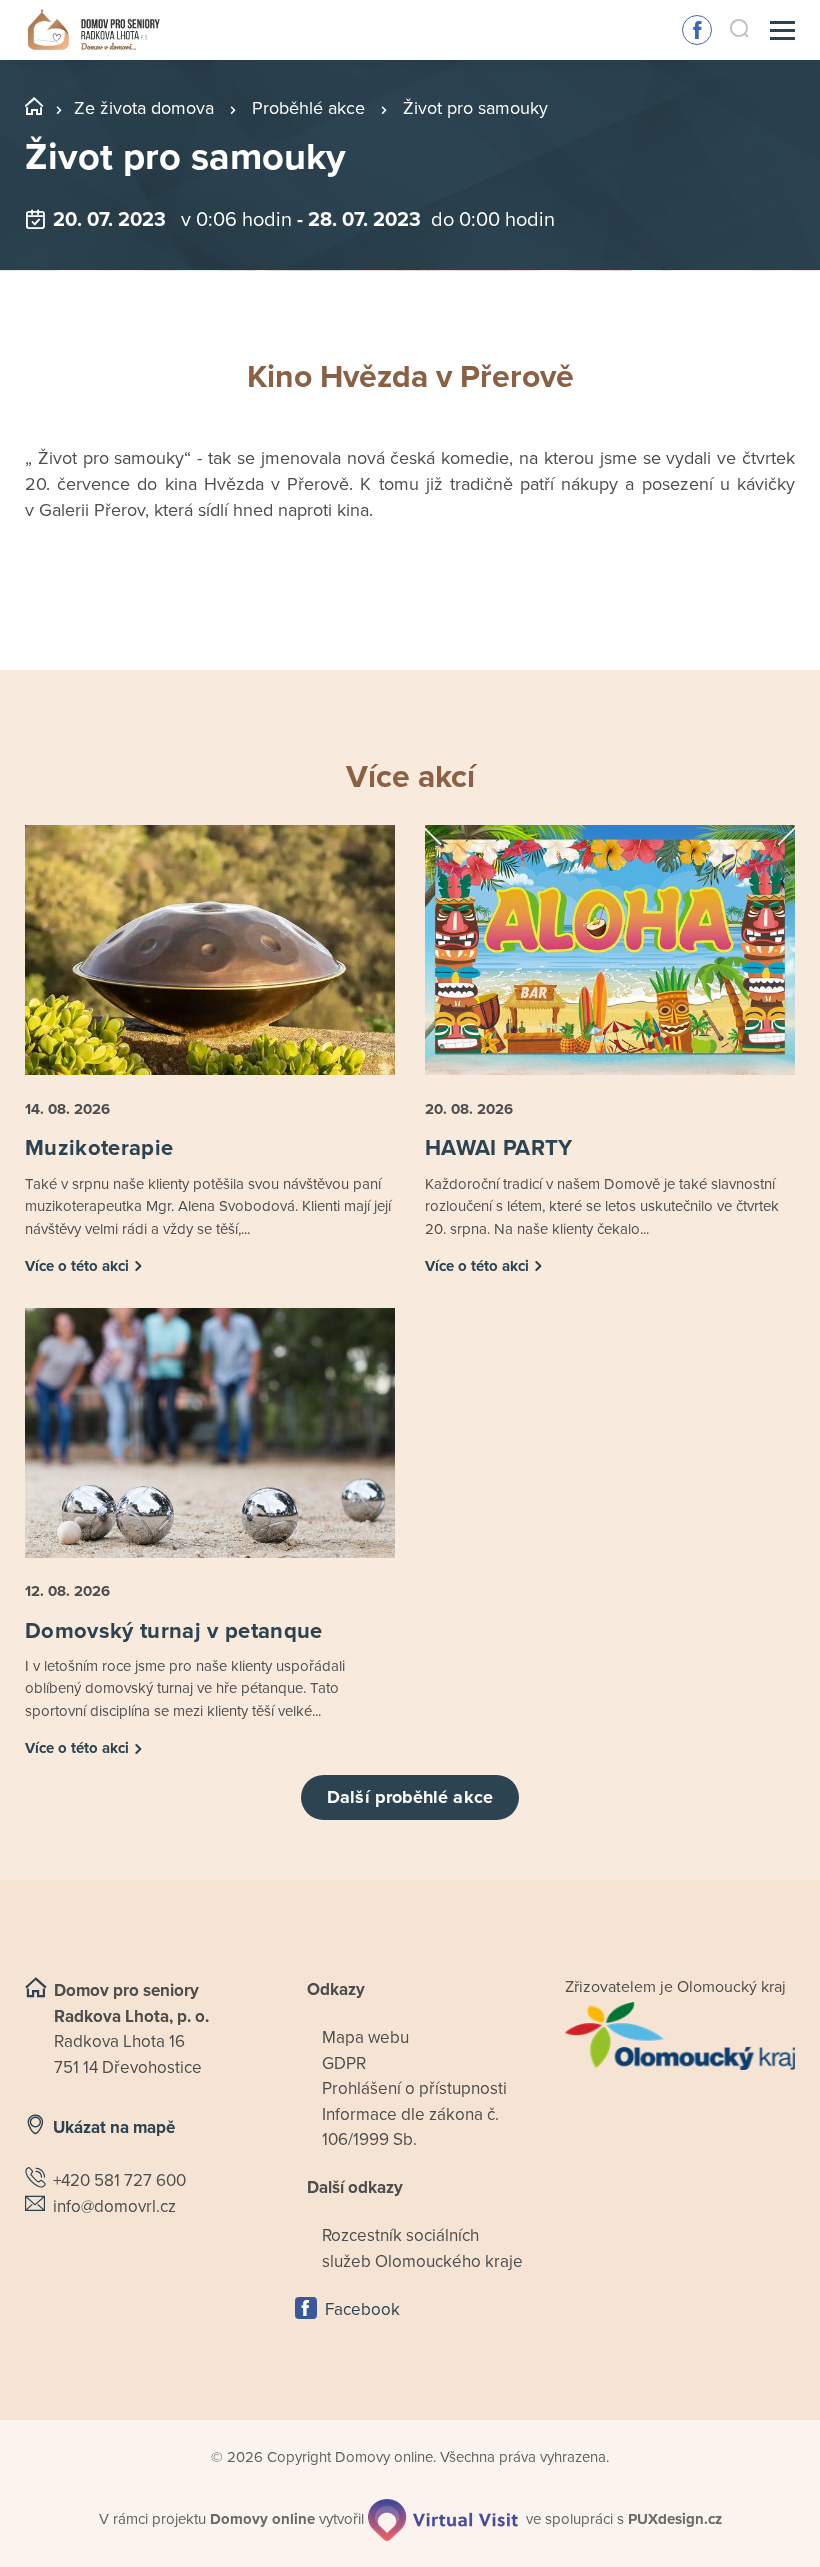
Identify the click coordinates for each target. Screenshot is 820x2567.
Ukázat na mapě (114, 2127)
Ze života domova (144, 108)
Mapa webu (365, 2037)
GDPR (344, 2063)
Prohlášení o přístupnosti (414, 2088)
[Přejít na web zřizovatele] (680, 2036)
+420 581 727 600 (119, 2180)
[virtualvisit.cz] (443, 2520)
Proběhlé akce (308, 108)
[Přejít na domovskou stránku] (93, 30)
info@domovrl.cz (114, 2206)
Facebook (697, 30)
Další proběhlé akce (410, 1797)
